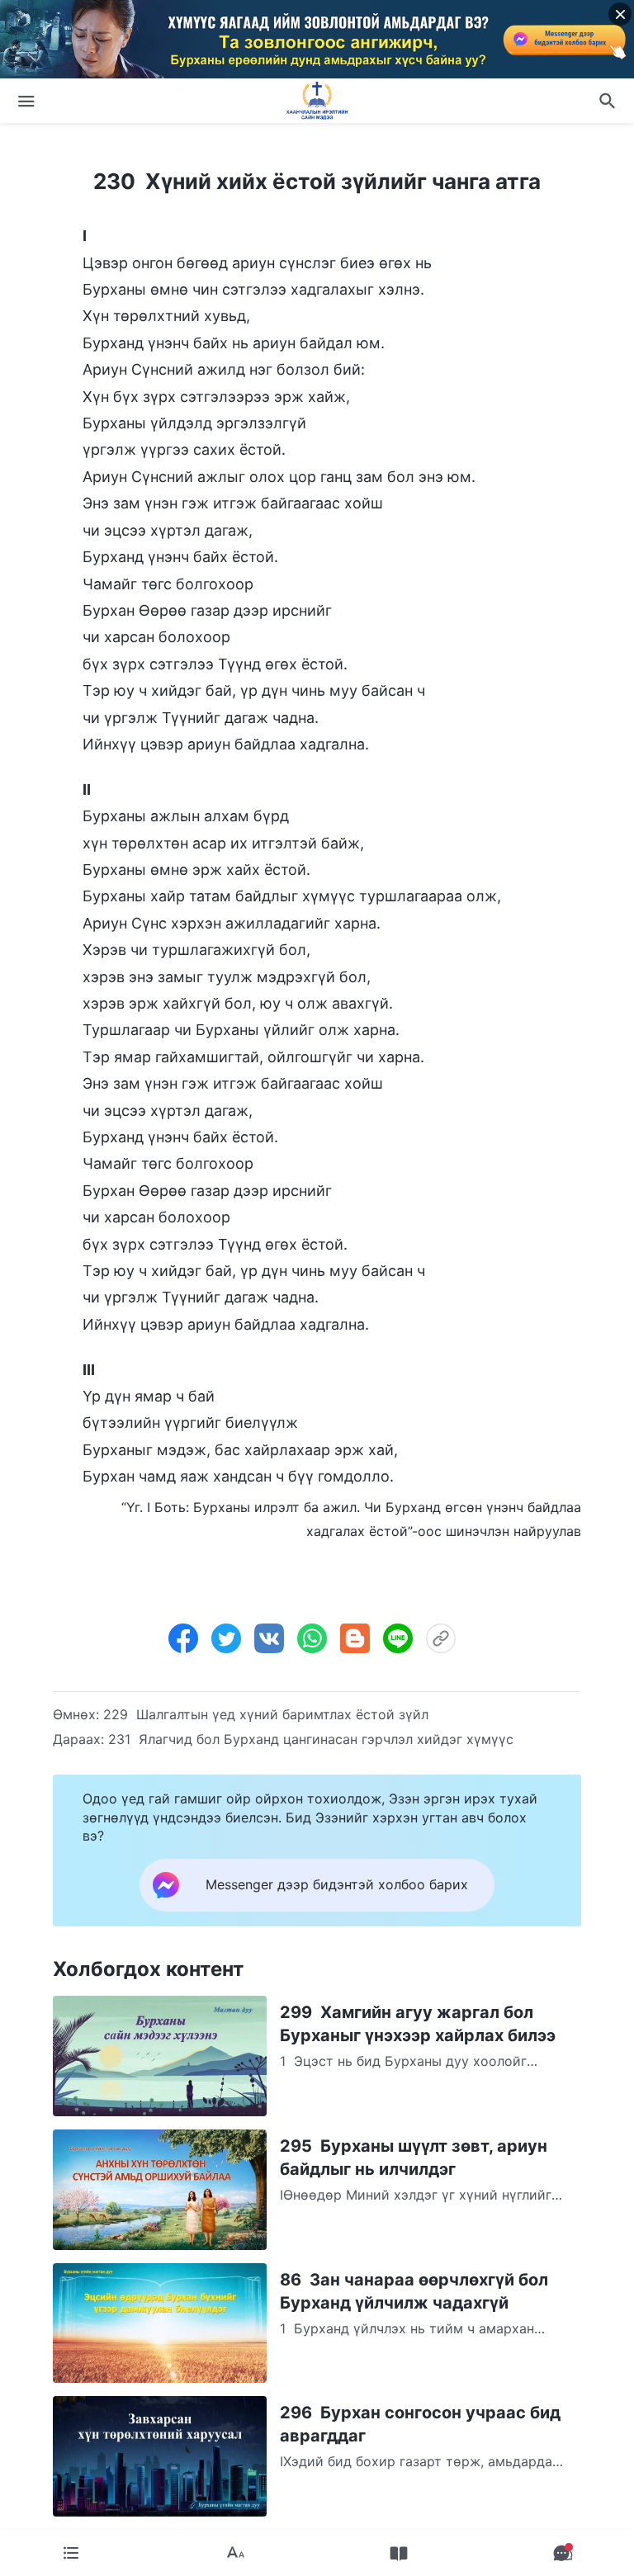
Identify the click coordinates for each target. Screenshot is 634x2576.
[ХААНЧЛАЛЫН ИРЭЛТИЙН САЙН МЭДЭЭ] (317, 101)
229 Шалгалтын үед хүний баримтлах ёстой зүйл (266, 1714)
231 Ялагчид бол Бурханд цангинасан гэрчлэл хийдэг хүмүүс (311, 1739)
